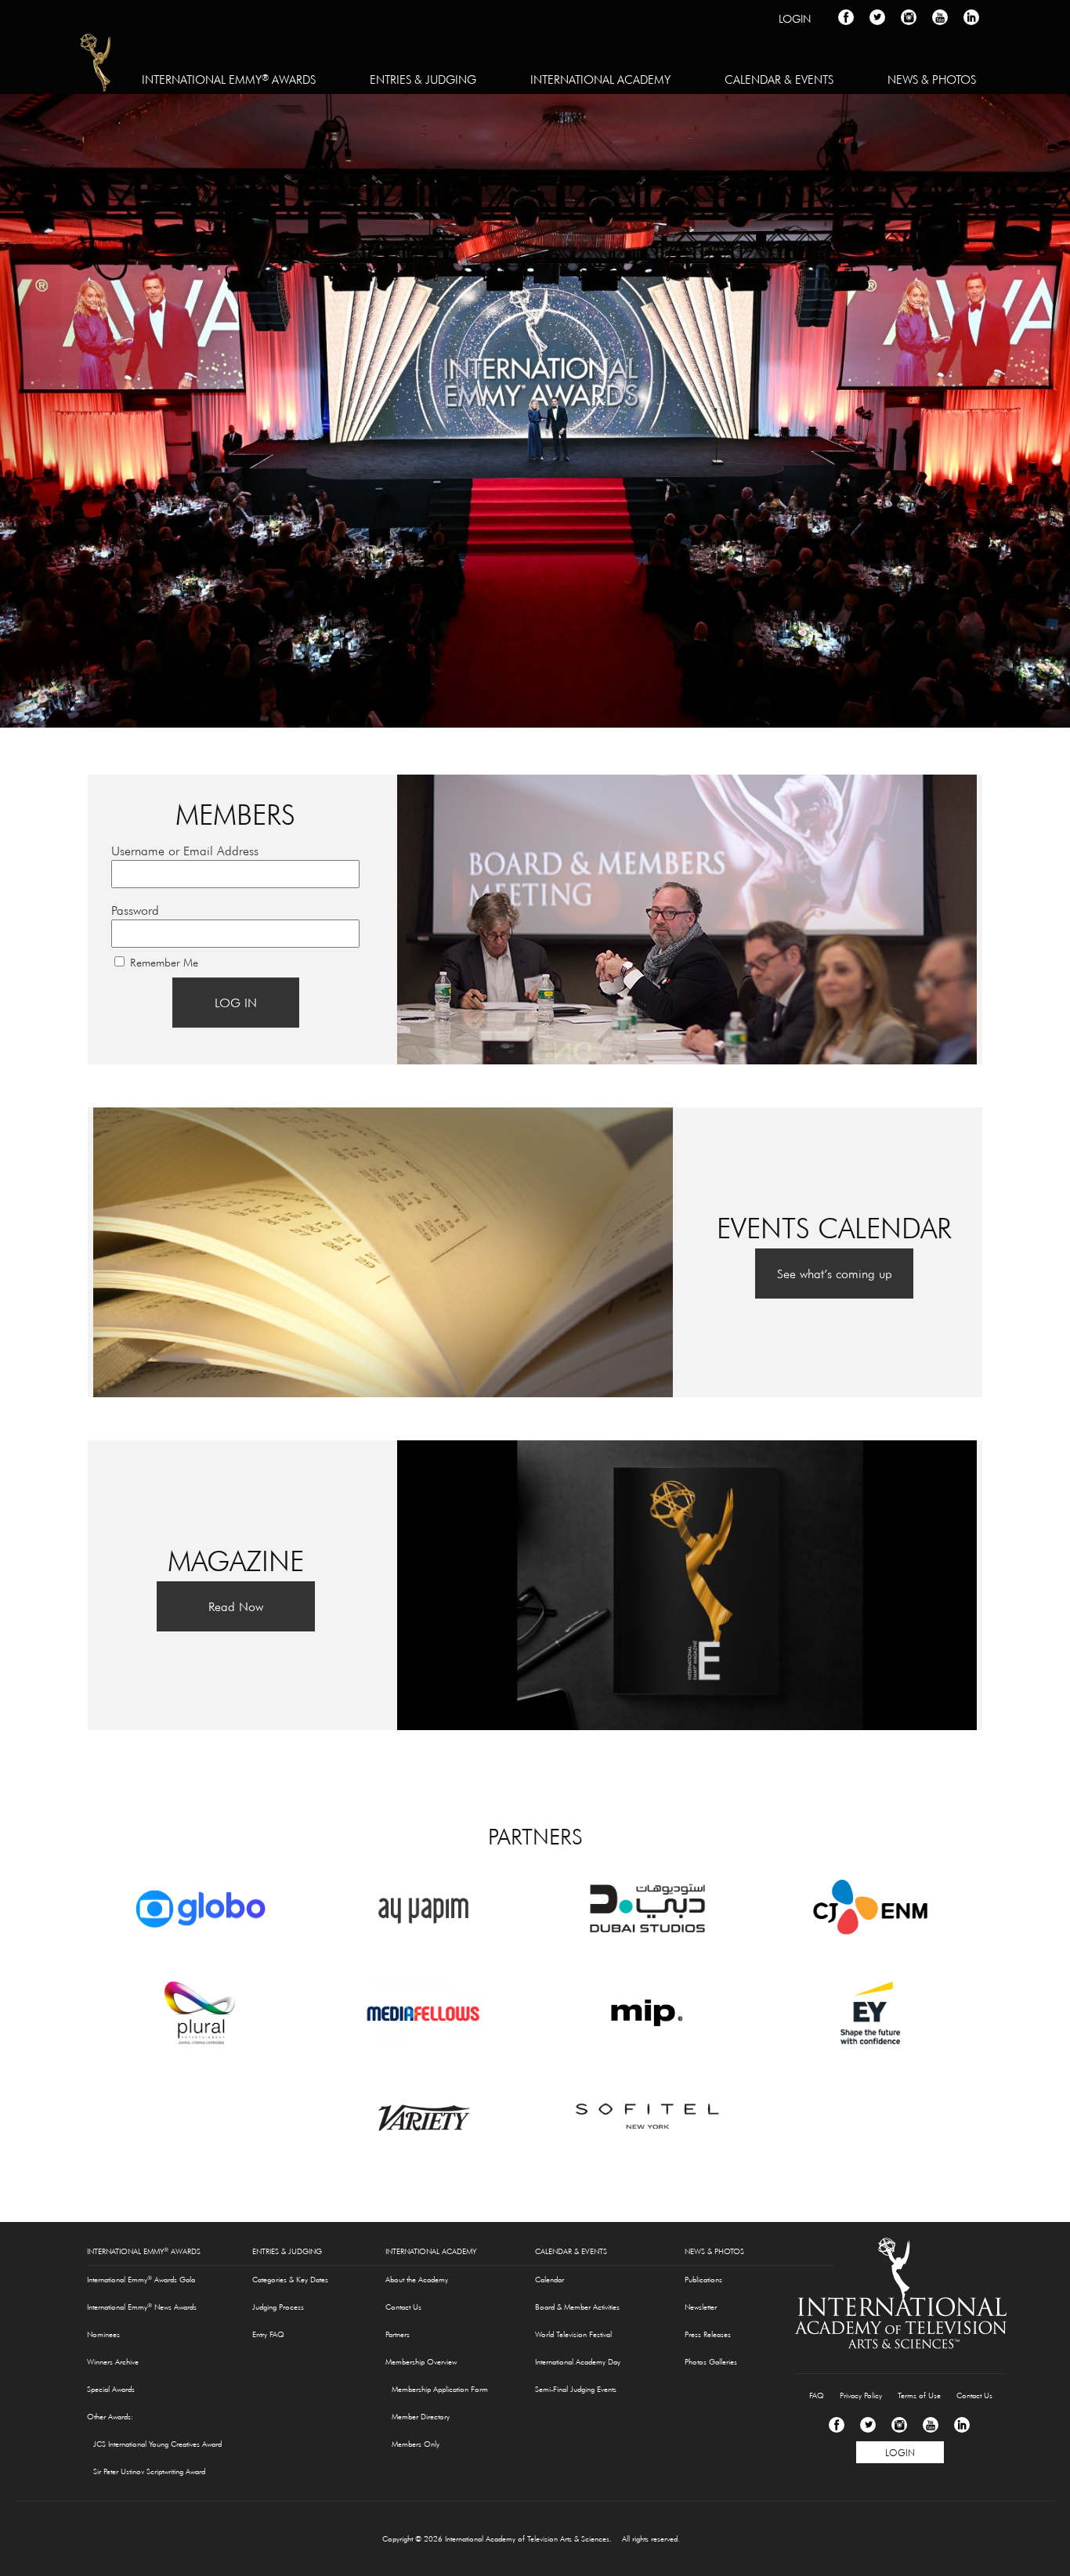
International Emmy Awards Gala (141, 2279)
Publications (703, 2280)
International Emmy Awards (229, 79)
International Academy (600, 79)
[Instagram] (899, 2425)
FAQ (817, 2395)
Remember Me (164, 963)
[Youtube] (931, 2425)
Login (795, 19)
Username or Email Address (185, 851)
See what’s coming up (835, 1274)
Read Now (236, 1606)
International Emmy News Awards (142, 2307)
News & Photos (932, 79)
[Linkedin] (962, 2425)
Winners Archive (113, 2362)
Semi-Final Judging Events (576, 2389)
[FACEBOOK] (846, 17)
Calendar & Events (779, 79)
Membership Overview (421, 2362)
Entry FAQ (268, 2334)
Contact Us (403, 2307)
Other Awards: (110, 2417)
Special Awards (111, 2389)
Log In (236, 1003)
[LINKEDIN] (971, 17)
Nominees (103, 2334)
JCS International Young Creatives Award (157, 2444)
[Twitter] (868, 2425)
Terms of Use (919, 2395)
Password (135, 910)
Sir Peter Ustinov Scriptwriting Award (149, 2471)
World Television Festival (573, 2334)
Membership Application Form (440, 2389)
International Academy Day (578, 2362)
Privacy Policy (861, 2395)
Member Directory (421, 2417)
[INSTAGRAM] (909, 17)
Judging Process (278, 2307)
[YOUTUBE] (940, 17)
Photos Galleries (711, 2362)
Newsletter (701, 2307)
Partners (398, 2334)
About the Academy (417, 2280)
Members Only (416, 2444)
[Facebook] (837, 2425)
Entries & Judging (423, 79)
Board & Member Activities (577, 2307)
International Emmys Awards (97, 65)
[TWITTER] (877, 17)
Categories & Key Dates (290, 2280)
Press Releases (708, 2334)
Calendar (549, 2280)
